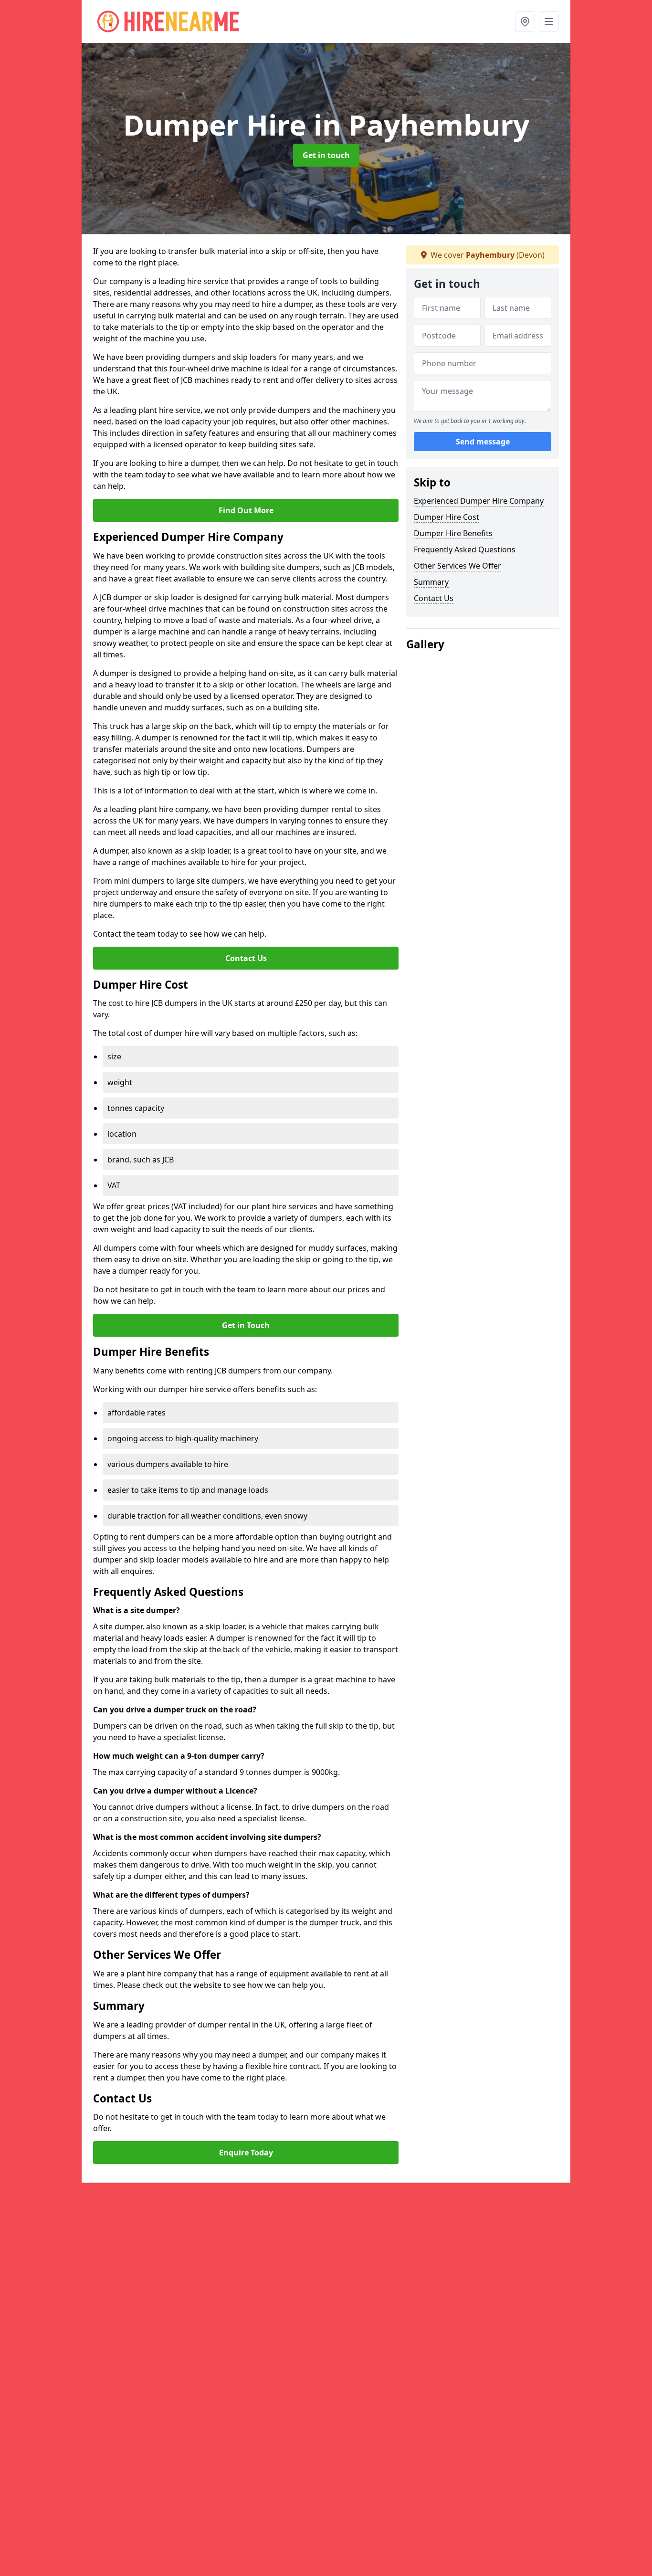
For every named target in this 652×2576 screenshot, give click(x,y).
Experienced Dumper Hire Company (479, 501)
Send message (483, 442)
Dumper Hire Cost (447, 517)
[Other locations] (525, 21)
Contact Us (246, 958)
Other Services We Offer (457, 566)
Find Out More (246, 510)
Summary (431, 582)
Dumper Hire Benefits (453, 533)
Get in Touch (246, 1325)
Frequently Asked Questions (465, 549)
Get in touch (326, 155)
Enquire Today (246, 2153)
